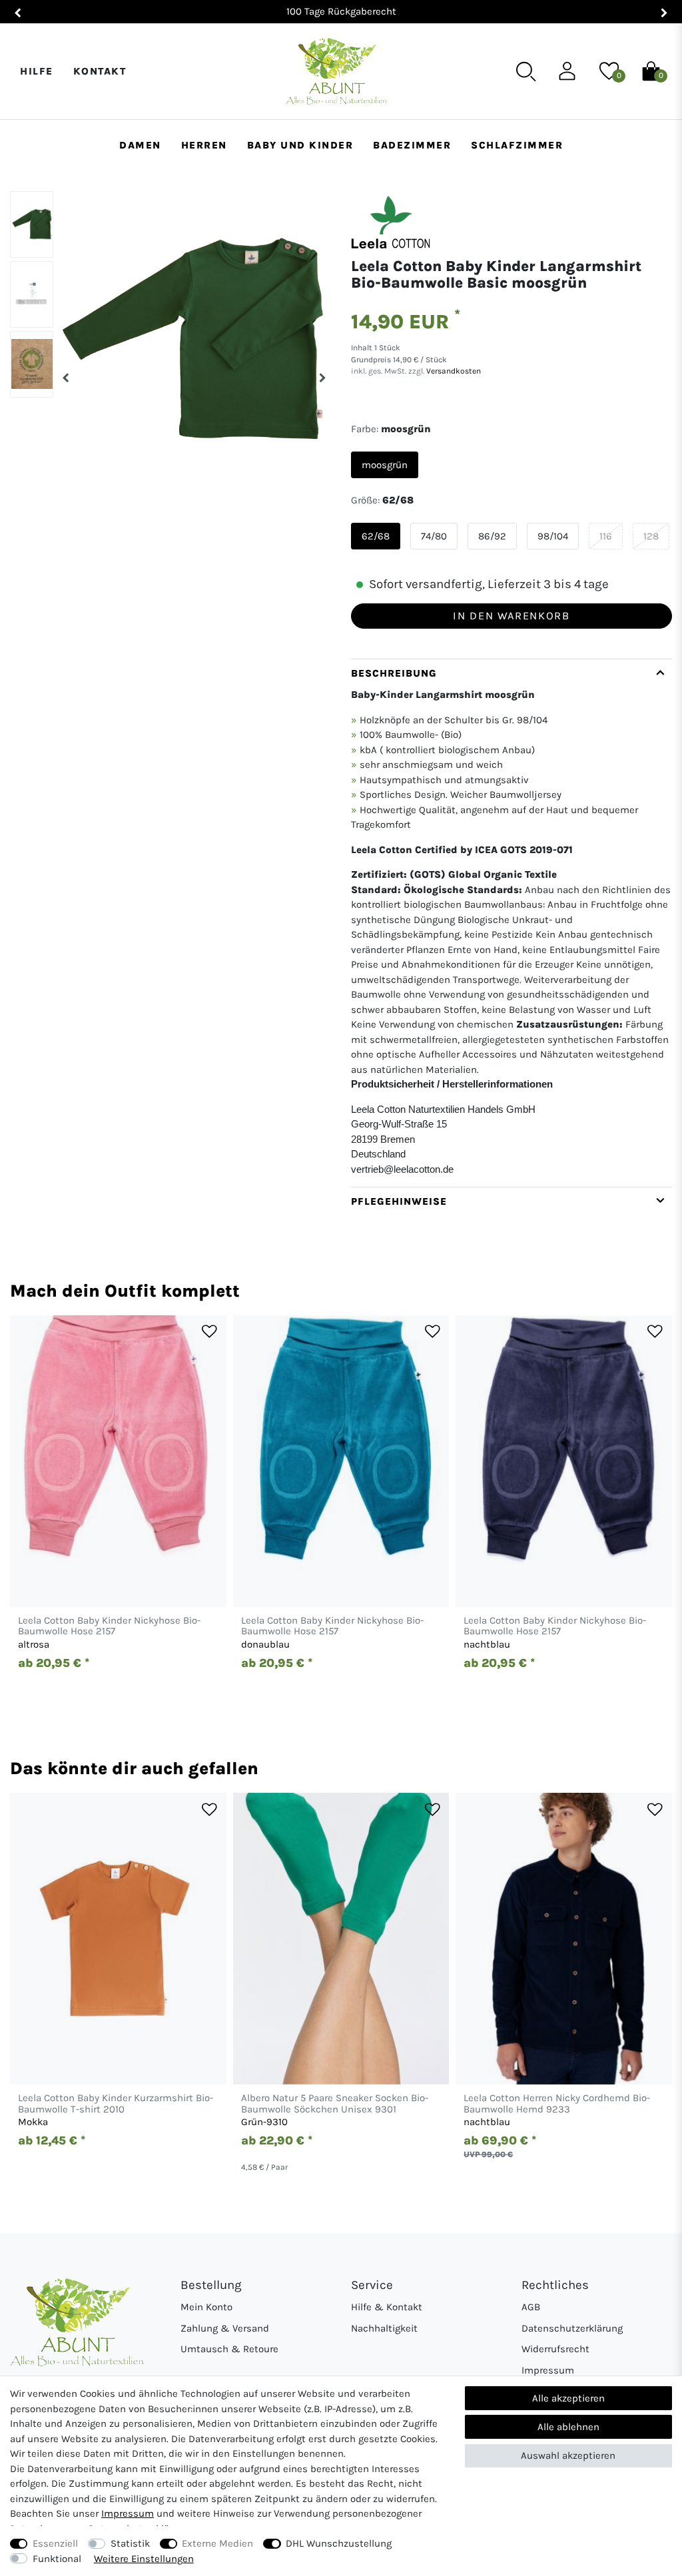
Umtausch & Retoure (229, 2349)
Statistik (130, 2543)
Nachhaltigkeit (384, 2328)
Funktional (57, 2559)
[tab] (511, 923)
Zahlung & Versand (225, 2328)
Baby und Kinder (300, 145)
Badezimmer (412, 145)
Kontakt (100, 71)
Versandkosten (453, 371)
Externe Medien (217, 2543)
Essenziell (55, 2543)
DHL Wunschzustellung (339, 2543)
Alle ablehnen (568, 2427)
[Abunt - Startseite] (336, 72)
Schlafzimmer (517, 145)
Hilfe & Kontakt (387, 2307)
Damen (140, 145)
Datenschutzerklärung (572, 2328)
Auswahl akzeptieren (568, 2455)
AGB (531, 2307)
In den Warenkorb (511, 616)
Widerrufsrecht (555, 2349)
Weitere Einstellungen (144, 2559)
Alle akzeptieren (568, 2398)
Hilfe (37, 71)
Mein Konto (206, 2307)
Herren (204, 145)
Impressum (548, 2370)
